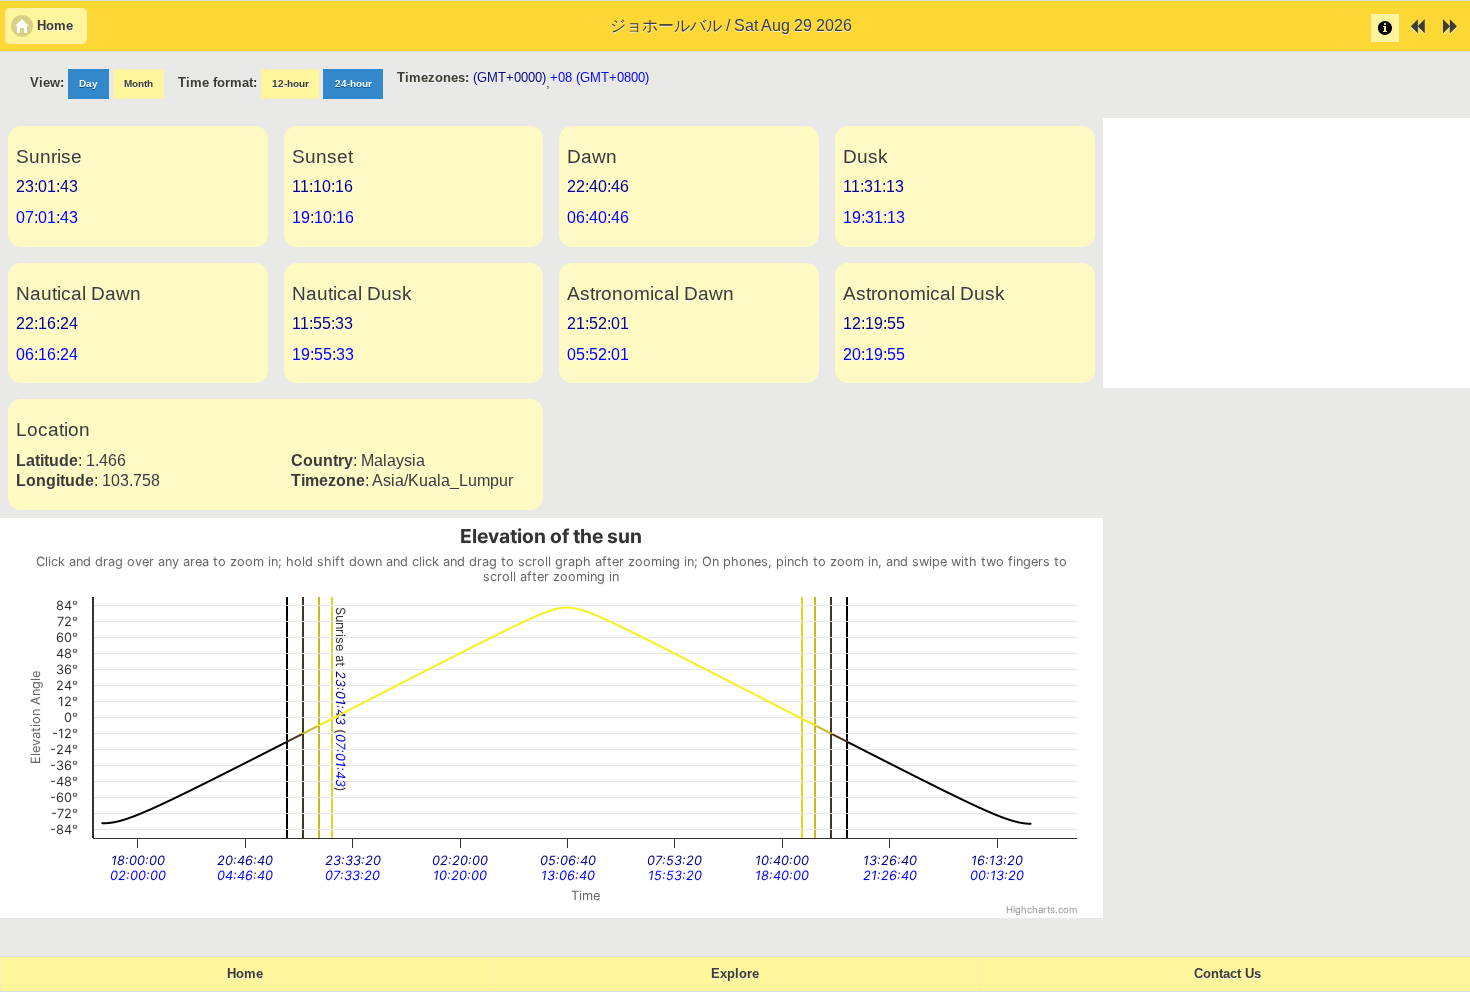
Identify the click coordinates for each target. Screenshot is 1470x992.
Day (88, 83)
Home (245, 974)
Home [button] (55, 26)
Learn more (1385, 28)
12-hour (290, 83)
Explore (735, 974)
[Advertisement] (1287, 253)
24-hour (353, 83)
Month (138, 83)
